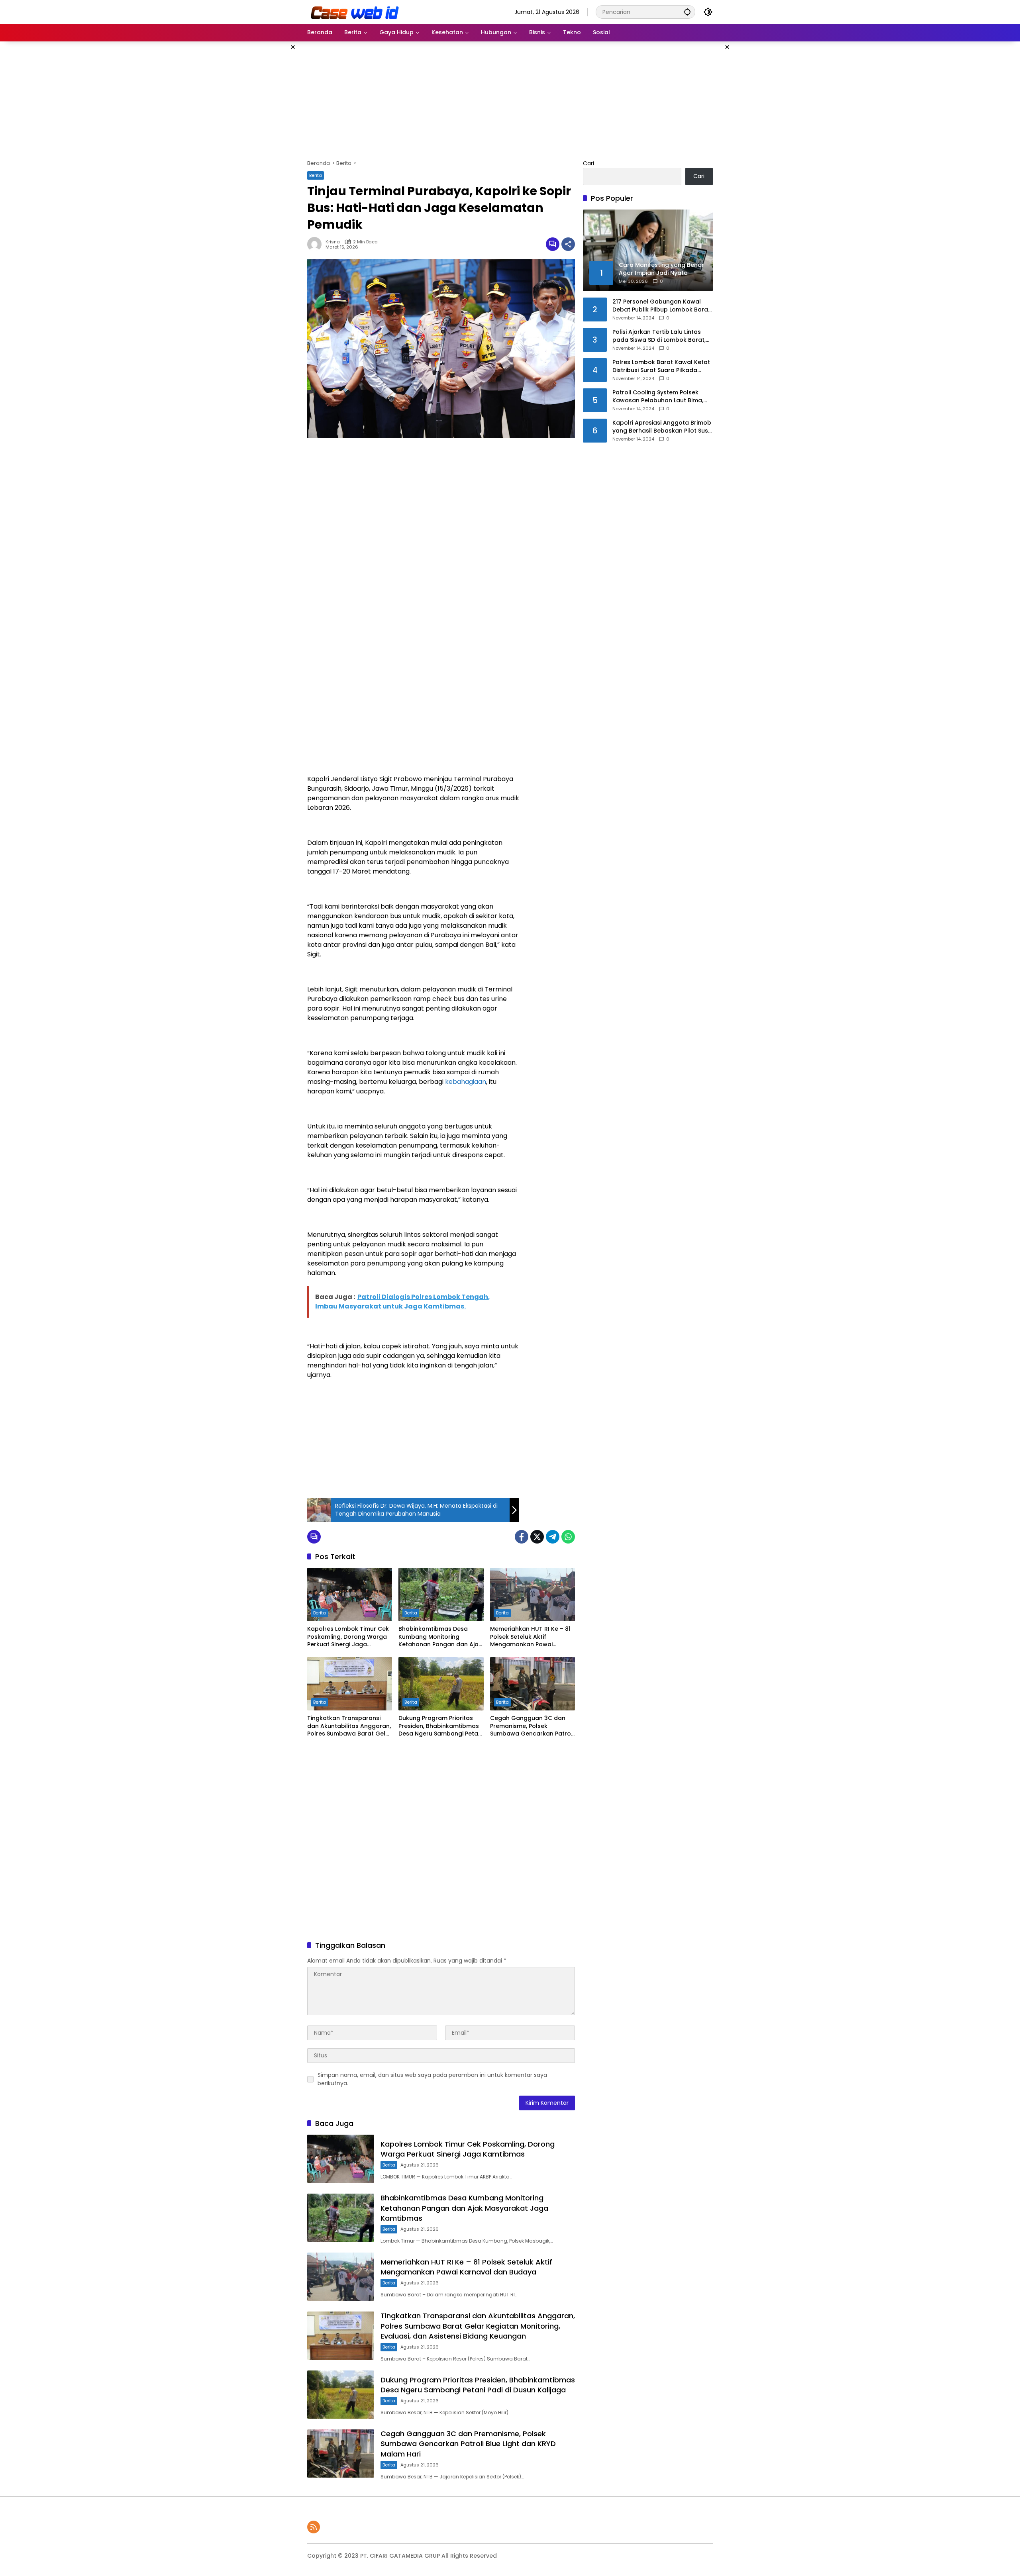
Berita (316, 175)
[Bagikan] (568, 244)
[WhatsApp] (568, 1537)
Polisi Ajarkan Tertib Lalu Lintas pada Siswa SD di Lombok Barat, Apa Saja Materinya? (659, 336)
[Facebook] (522, 1537)
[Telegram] (553, 1537)
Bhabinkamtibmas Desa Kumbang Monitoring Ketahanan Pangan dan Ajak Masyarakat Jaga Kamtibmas (440, 1637)
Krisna (333, 242)
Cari (588, 163)
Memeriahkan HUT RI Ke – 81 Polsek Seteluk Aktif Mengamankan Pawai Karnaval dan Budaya (530, 1637)
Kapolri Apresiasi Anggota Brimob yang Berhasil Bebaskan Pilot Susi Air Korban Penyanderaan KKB (662, 427)
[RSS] (314, 2527)
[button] (687, 12)
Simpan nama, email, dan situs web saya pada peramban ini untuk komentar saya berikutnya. (432, 2079)
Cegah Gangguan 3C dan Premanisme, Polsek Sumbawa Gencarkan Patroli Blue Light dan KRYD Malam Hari (532, 1726)
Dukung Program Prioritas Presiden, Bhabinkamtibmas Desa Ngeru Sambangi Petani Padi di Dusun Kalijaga (441, 1726)
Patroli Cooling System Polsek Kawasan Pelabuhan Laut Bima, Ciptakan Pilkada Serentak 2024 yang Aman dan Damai (659, 397)
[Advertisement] (267, 161)
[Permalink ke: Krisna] (316, 244)
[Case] (355, 12)
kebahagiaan (466, 1082)
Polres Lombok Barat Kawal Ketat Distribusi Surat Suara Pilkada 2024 (661, 366)
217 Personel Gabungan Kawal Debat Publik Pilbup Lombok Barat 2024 (661, 306)
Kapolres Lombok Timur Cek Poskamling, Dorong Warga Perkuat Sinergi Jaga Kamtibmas (348, 1637)
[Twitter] (537, 1537)
